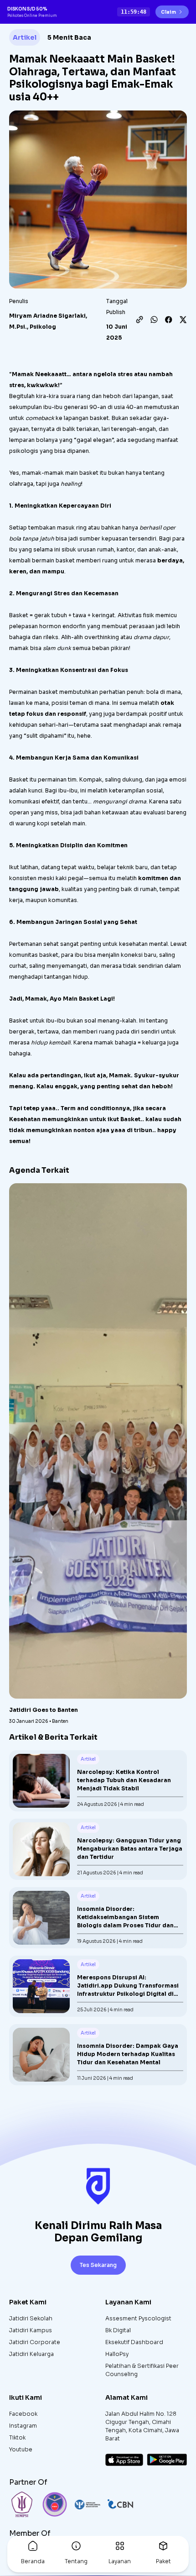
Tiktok (17, 2437)
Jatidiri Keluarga (31, 2354)
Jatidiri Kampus (31, 2330)
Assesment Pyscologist (138, 2318)
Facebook (23, 2414)
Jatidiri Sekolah (31, 2318)
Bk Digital (118, 2330)
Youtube (21, 2449)
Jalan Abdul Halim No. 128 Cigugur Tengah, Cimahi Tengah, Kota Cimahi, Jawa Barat (142, 2426)
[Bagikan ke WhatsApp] (154, 320)
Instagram (23, 2426)
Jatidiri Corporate (35, 2342)
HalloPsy (117, 2354)
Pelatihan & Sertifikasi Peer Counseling (142, 2370)
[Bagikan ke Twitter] (183, 320)
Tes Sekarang (98, 2265)
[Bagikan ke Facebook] (169, 320)
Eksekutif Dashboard (134, 2342)
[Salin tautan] (139, 320)
